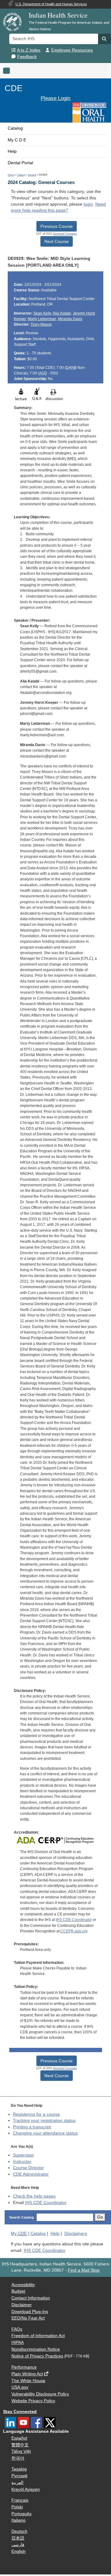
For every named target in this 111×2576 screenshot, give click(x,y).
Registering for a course (36, 2114)
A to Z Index (29, 50)
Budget (18, 2291)
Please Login (55, 98)
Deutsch (19, 2531)
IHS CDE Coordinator (74, 1920)
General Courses (65, 234)
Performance (24, 2367)
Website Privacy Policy (33, 2401)
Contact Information (31, 2298)
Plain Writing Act (27, 2374)
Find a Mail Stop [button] (84, 2270)
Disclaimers (76, 2234)
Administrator (31, 2174)
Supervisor (23, 2155)
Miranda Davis (70, 319)
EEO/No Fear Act (28, 2318)
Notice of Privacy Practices (37, 2356)
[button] (105, 39)
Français (20, 2500)
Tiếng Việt (21, 2451)
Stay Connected (20, 2412)
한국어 (18, 2458)
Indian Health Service (58, 15)
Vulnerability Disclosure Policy (40, 2394)
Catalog (15, 128)
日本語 (18, 2538)
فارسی (18, 2545)
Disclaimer (22, 2305)
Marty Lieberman (42, 319)
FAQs (17, 2329)
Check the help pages (34, 2196)
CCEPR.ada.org (74, 1931)
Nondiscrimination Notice (36, 2349)
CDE (14, 88)
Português (21, 2514)
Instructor (22, 2162)
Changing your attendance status (45, 2133)
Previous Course (57, 226)
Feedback (27, 57)
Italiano (18, 2520)
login (88, 204)
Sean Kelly (42, 313)
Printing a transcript (32, 2127)
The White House (28, 2381)
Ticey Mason (41, 324)
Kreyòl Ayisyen (26, 2489)
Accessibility (23, 2285)
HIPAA (18, 2342)
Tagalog (19, 2469)
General (32, 175)
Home (11, 175)
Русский (19, 2476)
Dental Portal (20, 163)
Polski (17, 2507)
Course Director (28, 2168)
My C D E (17, 140)
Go (100, 2217)
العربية (17, 2483)
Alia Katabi (62, 313)
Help (12, 151)
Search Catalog (22, 2217)
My (19, 2234)
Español (19, 2438)
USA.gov (20, 2387)
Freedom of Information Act (38, 2336)
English (18, 2551)
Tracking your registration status (44, 2121)
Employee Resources (72, 50)
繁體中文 (20, 2445)
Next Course (57, 241)
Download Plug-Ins (30, 2312)
